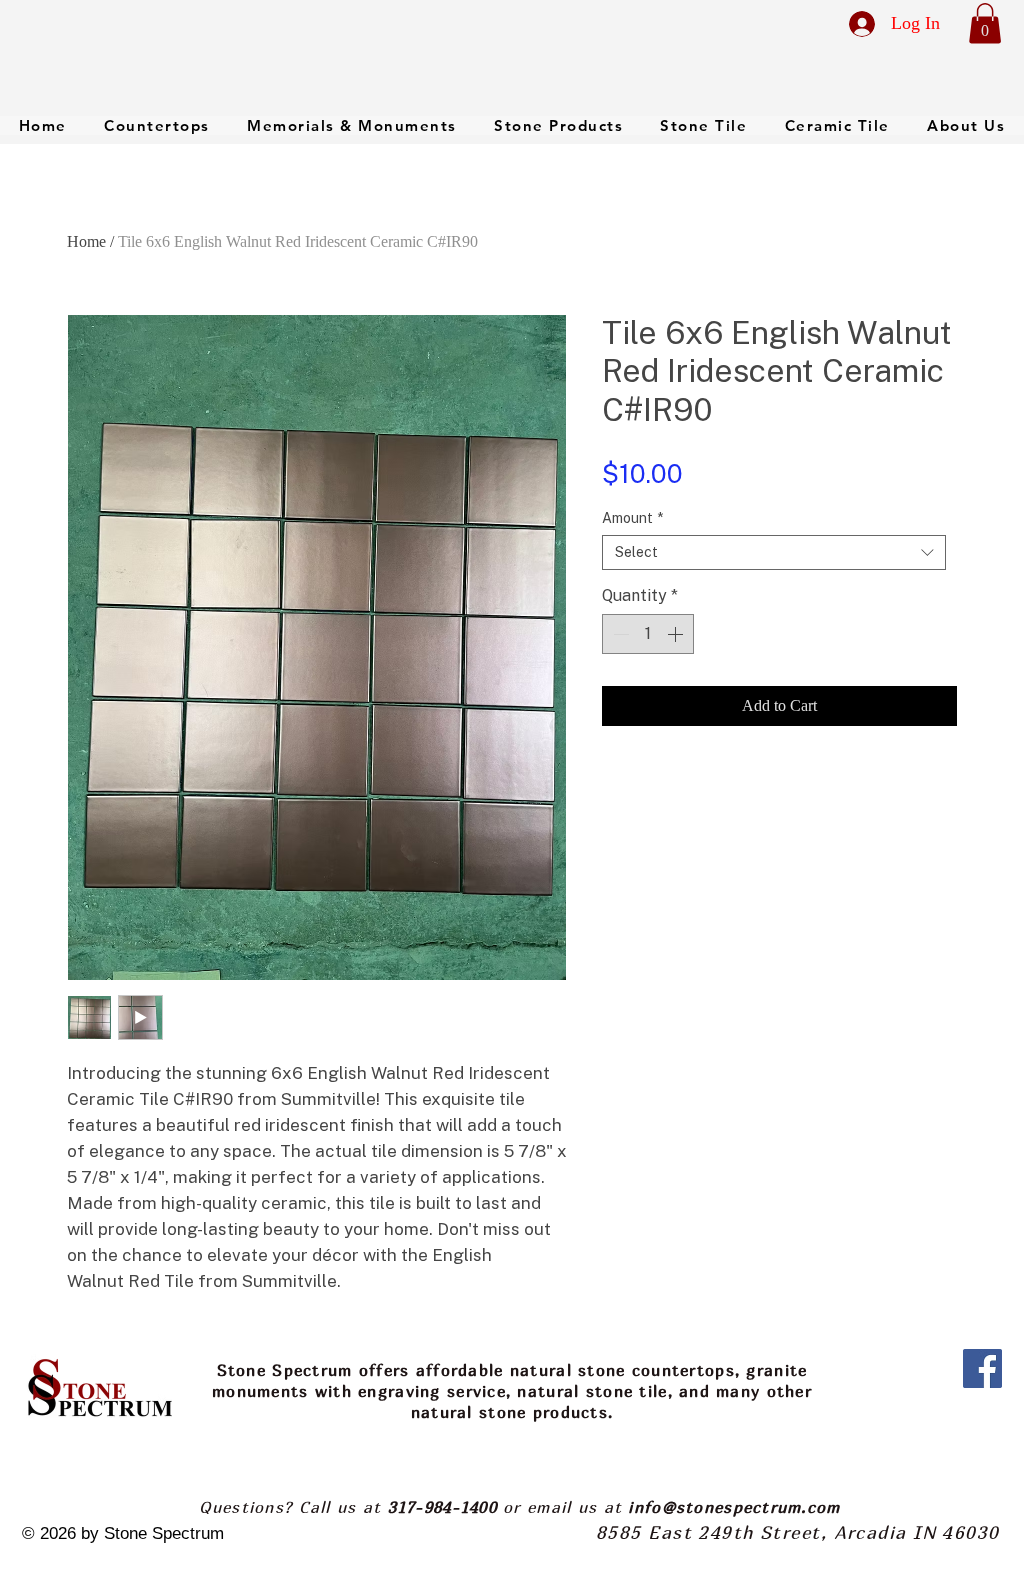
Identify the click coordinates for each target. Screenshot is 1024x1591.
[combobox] (774, 552)
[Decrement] (619, 634)
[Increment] (677, 634)
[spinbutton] (648, 634)
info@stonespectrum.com (734, 1507)
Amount (632, 518)
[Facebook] (982, 1368)
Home (86, 241)
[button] (985, 23)
